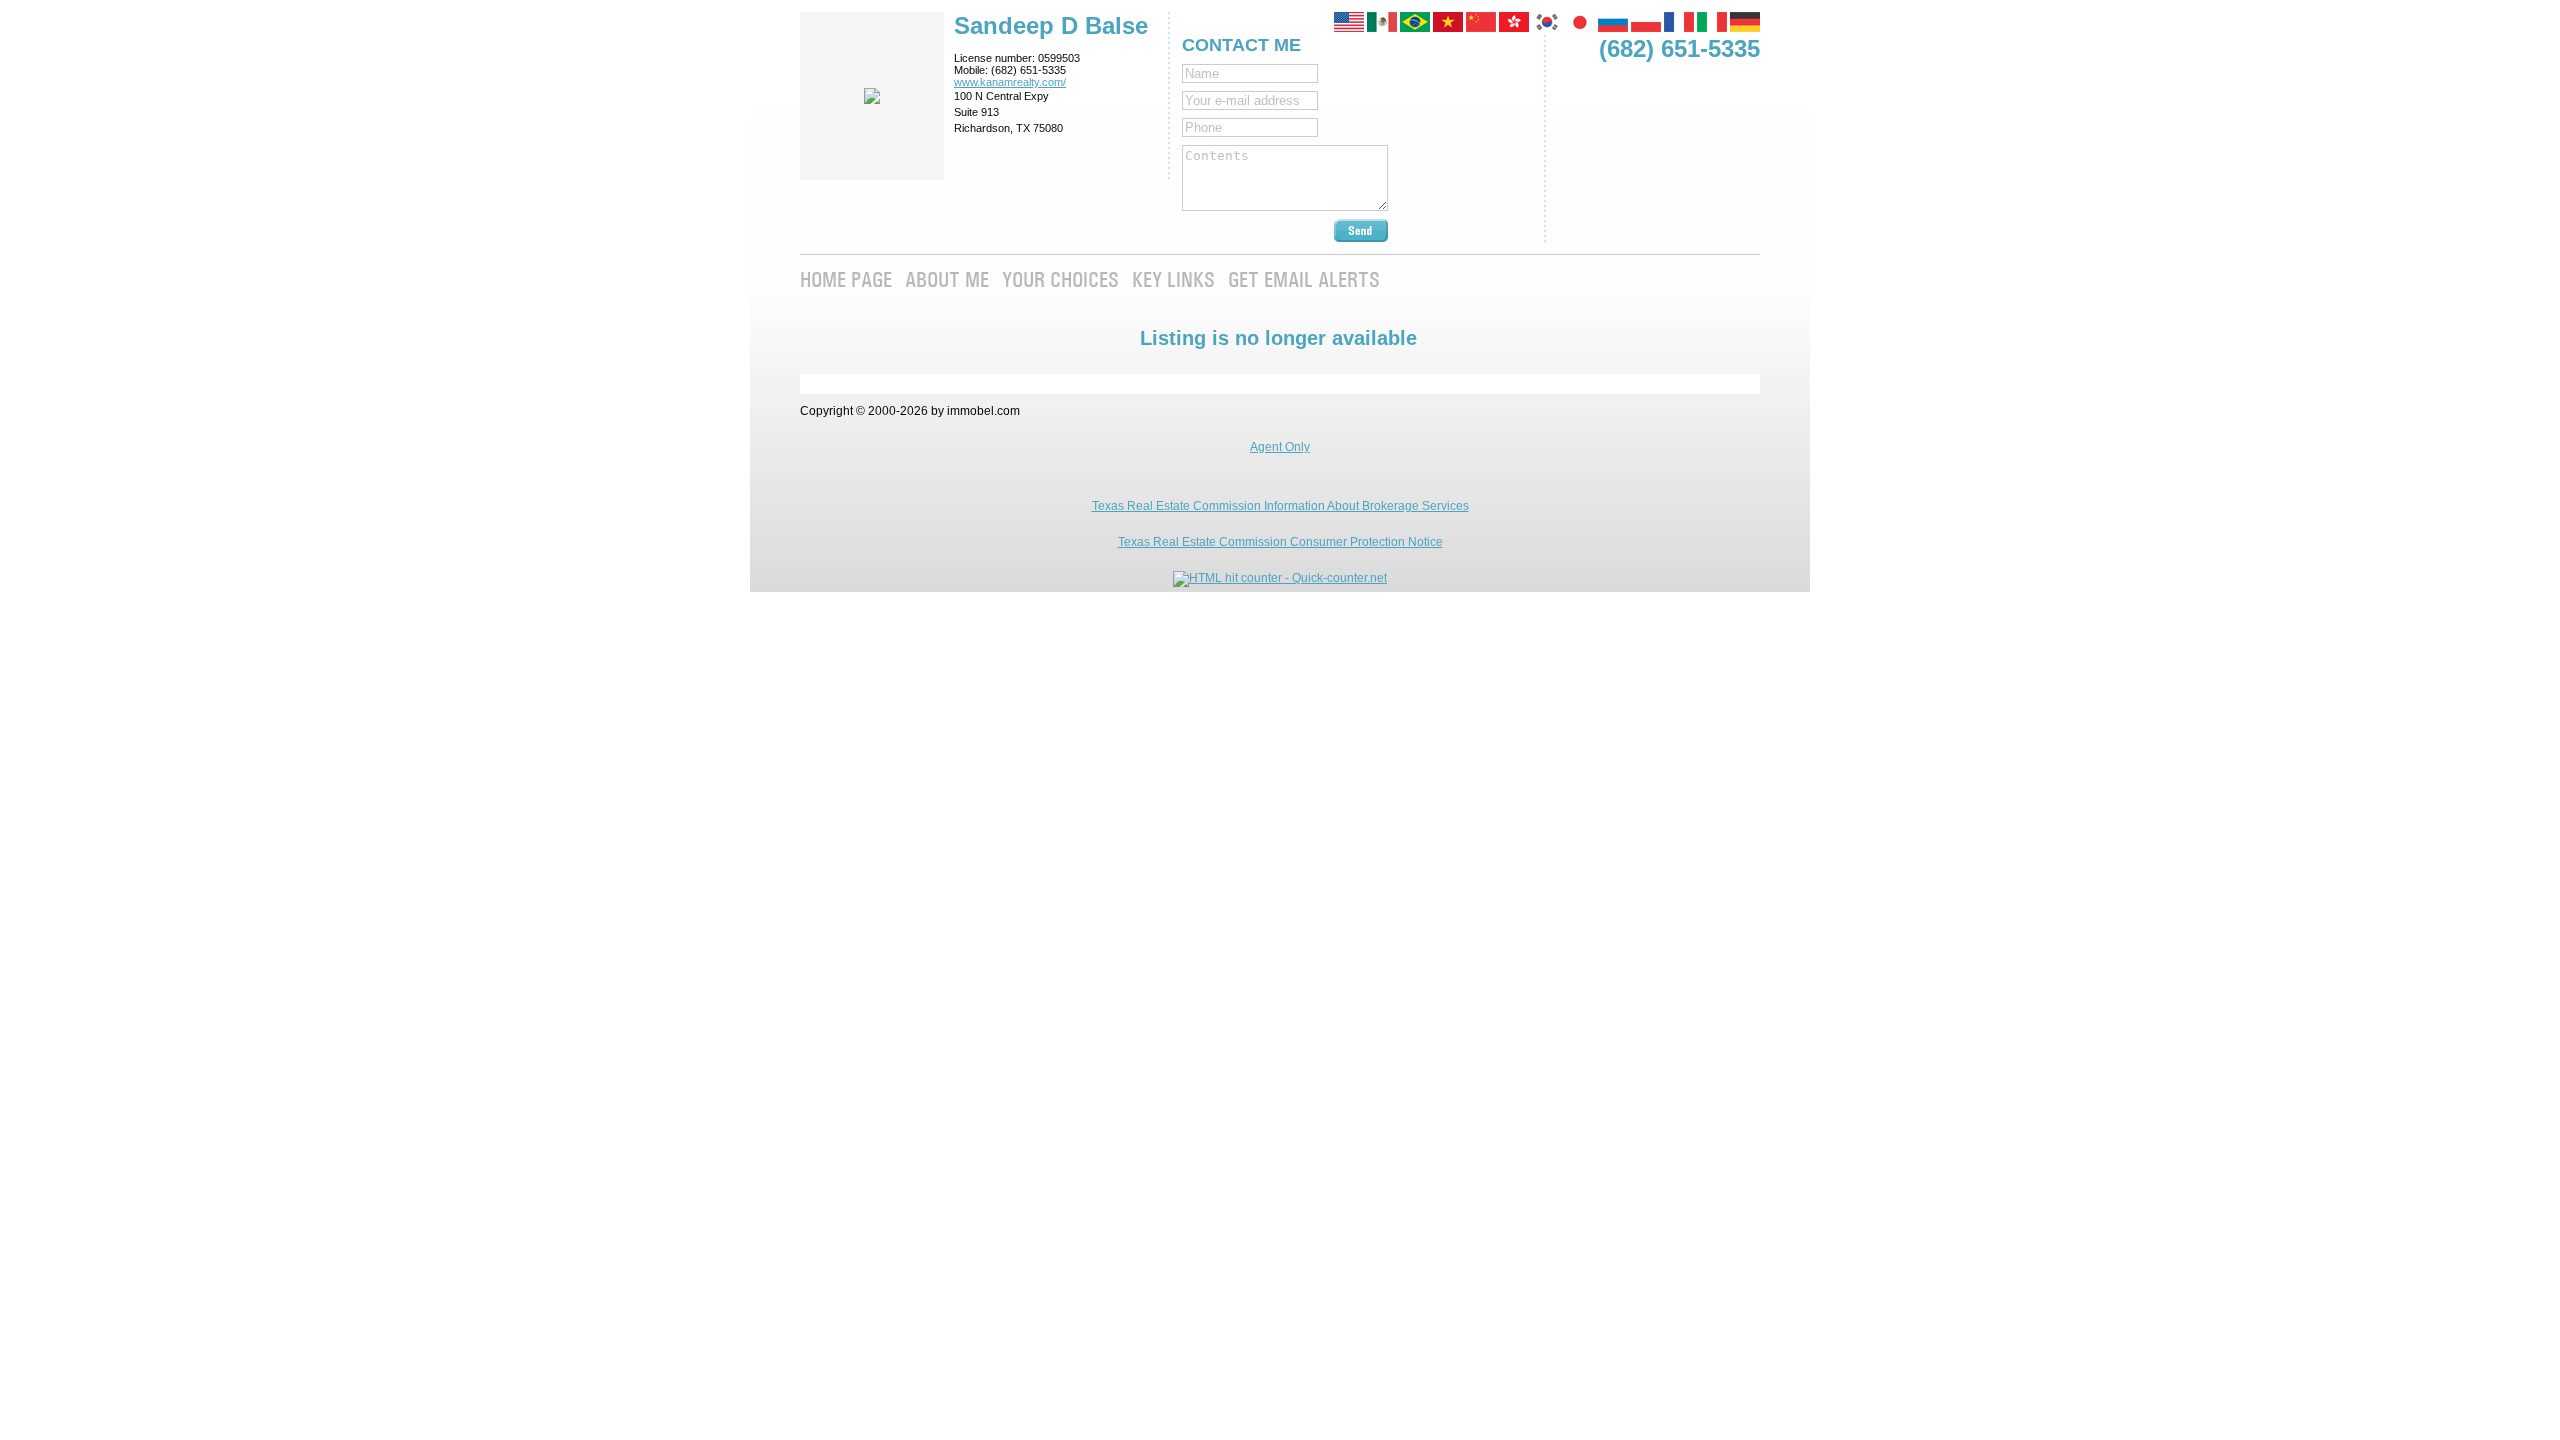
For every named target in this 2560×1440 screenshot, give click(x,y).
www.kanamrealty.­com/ (1010, 82)
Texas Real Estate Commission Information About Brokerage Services (1280, 506)
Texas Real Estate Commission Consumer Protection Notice (1280, 542)
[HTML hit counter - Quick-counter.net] (1280, 578)
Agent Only (1280, 447)
